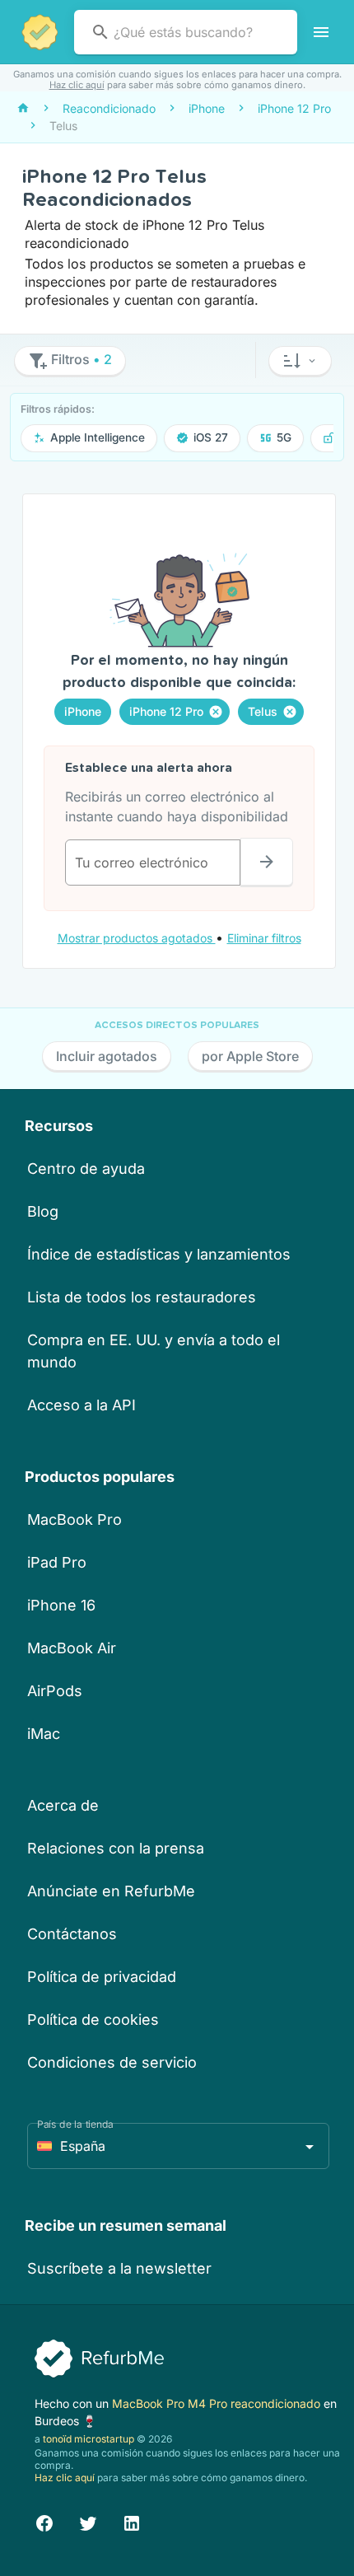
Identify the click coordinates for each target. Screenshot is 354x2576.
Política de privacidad (102, 1977)
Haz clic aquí (77, 85)
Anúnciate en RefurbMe (111, 1891)
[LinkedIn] (132, 2521)
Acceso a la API (82, 1405)
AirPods (55, 1691)
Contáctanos (72, 1934)
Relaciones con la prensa (116, 1848)
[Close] (216, 712)
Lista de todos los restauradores (142, 1297)
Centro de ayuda (86, 1169)
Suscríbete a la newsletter (119, 2268)
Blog (43, 1211)
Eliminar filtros (264, 938)
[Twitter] (88, 2521)
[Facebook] (44, 2521)
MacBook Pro (75, 1519)
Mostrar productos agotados (137, 938)
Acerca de (63, 1805)
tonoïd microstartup (88, 2439)
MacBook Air (72, 1648)
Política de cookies (93, 2020)
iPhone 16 (61, 1605)
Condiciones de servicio (112, 2062)
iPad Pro (57, 1562)
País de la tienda (75, 2124)
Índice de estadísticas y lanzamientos (159, 1254)
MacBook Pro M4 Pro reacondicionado (218, 2403)
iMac (44, 1734)
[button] (300, 361)
